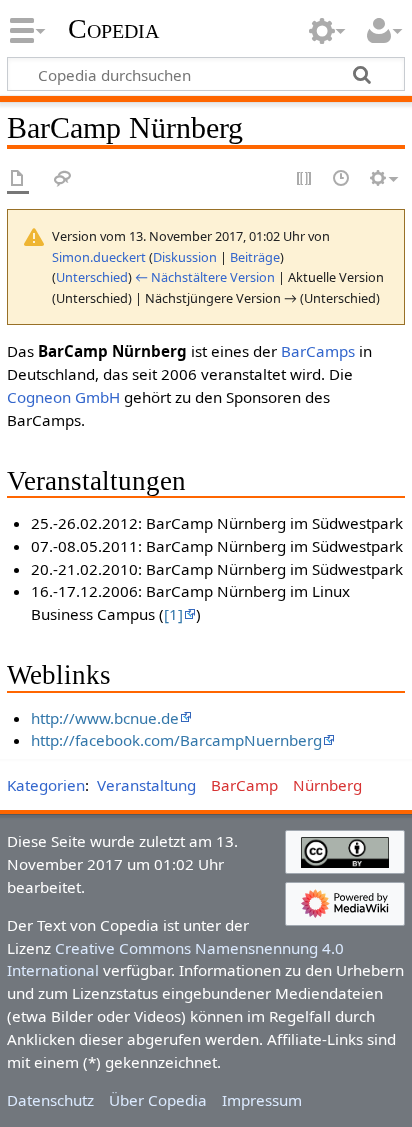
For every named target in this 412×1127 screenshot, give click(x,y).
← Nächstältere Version (205, 277)
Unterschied (92, 277)
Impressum (262, 1100)
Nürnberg (327, 785)
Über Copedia (158, 1100)
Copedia (113, 29)
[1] (173, 614)
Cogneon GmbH (63, 397)
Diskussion (185, 257)
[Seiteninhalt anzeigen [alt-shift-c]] (18, 179)
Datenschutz (50, 1100)
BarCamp (244, 785)
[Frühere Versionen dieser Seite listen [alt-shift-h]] (342, 179)
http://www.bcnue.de (105, 718)
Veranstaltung (146, 785)
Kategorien (46, 785)
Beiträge (255, 257)
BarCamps (318, 351)
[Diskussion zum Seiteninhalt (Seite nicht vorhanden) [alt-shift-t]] (63, 179)
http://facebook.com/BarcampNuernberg (176, 740)
